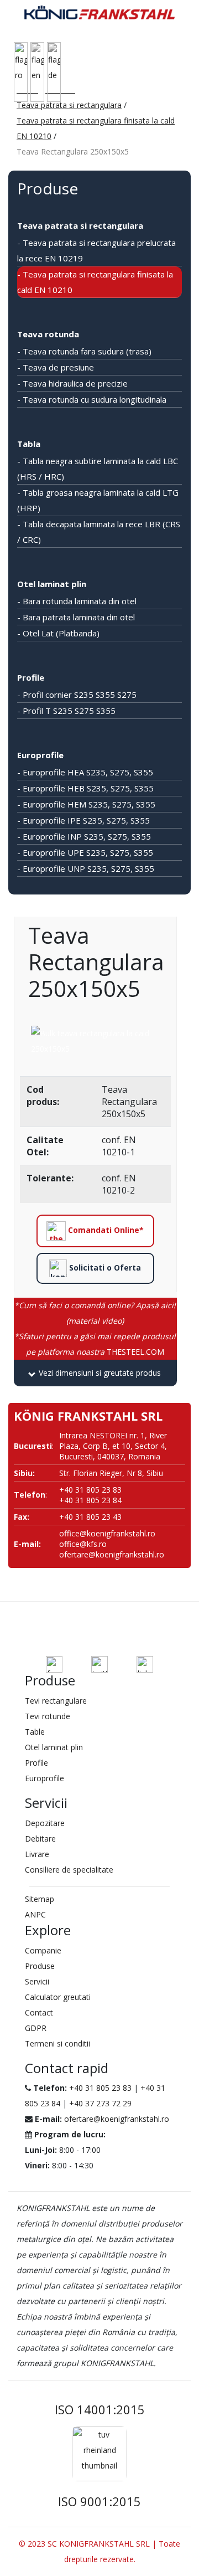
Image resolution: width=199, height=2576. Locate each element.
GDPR (36, 2028)
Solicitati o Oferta (104, 1267)
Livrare (37, 1854)
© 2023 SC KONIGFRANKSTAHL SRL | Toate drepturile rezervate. (99, 2551)
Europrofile (40, 755)
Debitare (40, 1839)
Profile (31, 677)
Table (35, 1732)
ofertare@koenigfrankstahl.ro (112, 1554)
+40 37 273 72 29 (100, 2103)
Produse (40, 1966)
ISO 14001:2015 (100, 2409)
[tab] (95, 1373)
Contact (39, 2012)
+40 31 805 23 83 (100, 2088)
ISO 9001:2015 (99, 2501)
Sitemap (40, 1899)
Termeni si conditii (57, 2043)
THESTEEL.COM (95, 1344)
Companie (43, 1950)
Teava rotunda (48, 334)
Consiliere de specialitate (69, 1870)
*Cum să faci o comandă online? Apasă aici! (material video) (95, 1313)
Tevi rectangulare (56, 1701)
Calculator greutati (58, 1997)
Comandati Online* (105, 1230)
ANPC (35, 1914)
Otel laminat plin (52, 584)
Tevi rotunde (48, 1716)
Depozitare (45, 1823)
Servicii (37, 1981)
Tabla (29, 444)
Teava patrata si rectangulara (69, 105)
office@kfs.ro (83, 1544)
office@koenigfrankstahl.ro (107, 1533)
